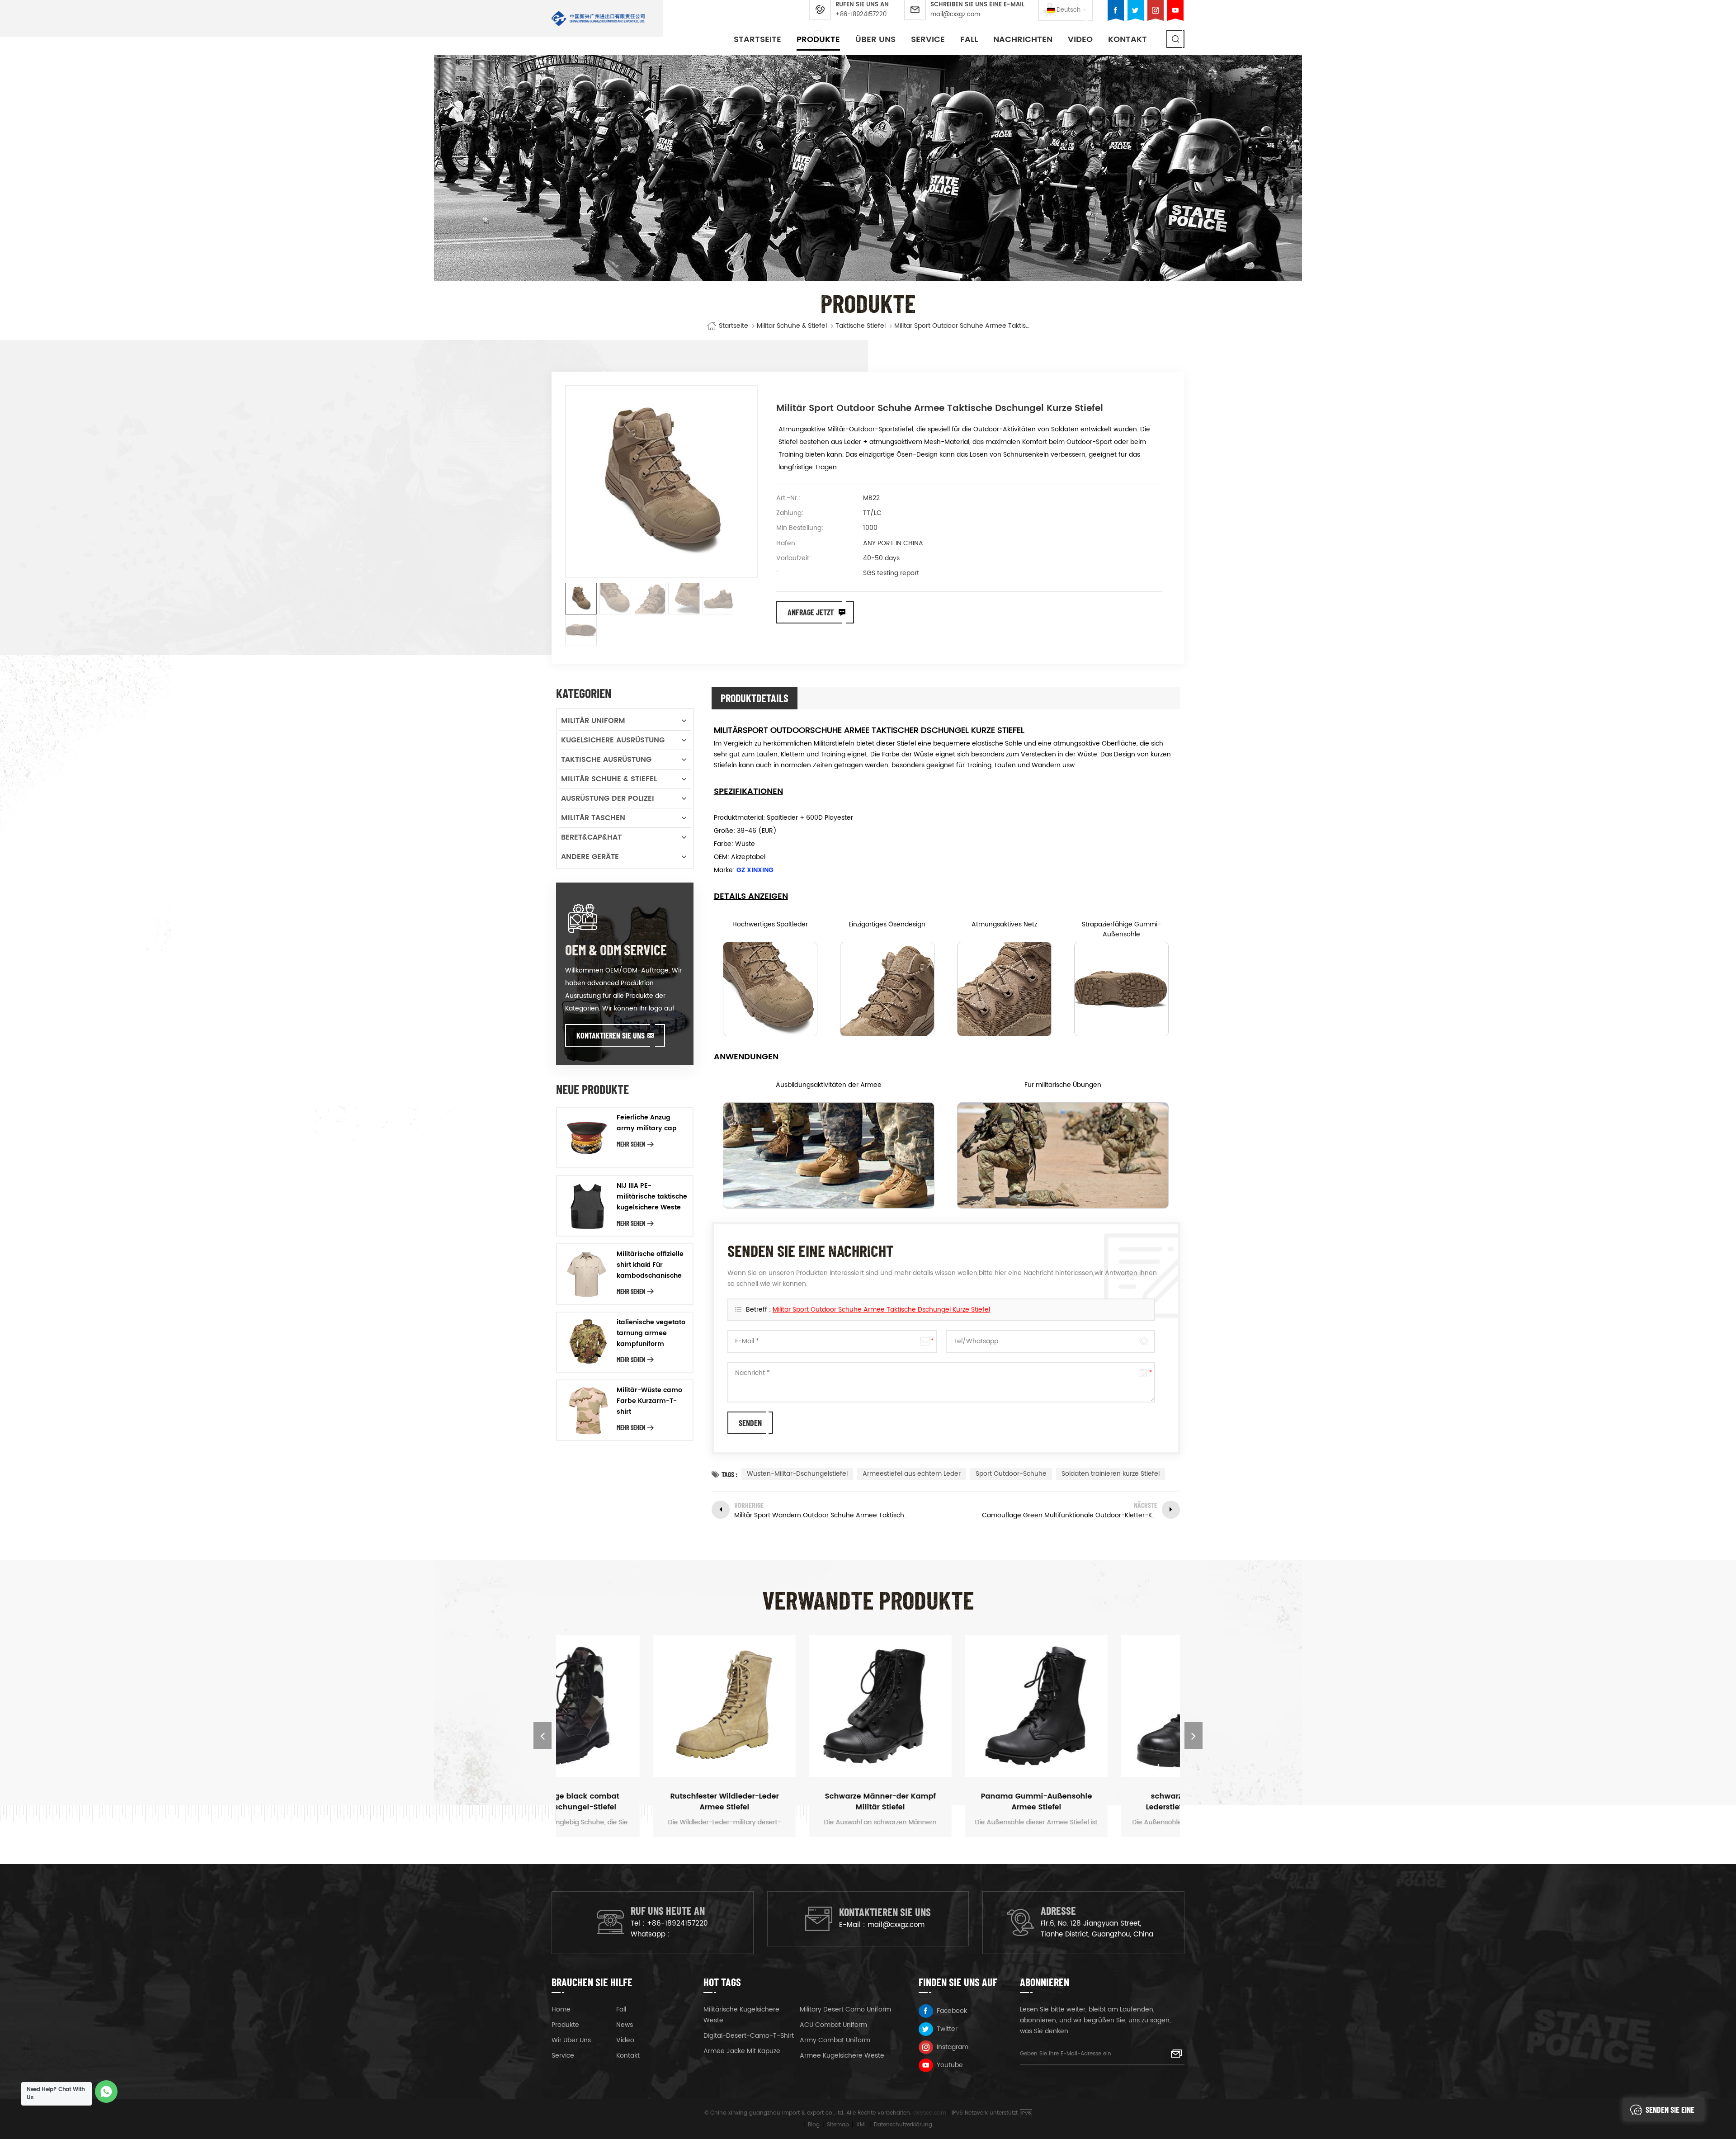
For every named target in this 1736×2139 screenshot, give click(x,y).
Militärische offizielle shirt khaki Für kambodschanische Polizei (650, 1265)
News (625, 2025)
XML (861, 2125)
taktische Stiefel (861, 326)
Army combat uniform (835, 2040)
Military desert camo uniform (845, 2009)
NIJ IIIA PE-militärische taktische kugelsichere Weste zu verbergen (652, 1197)
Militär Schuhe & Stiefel (792, 326)
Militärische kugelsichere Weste (741, 2015)
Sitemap (838, 2125)
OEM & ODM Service (616, 949)
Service (928, 40)
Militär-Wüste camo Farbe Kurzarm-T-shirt (649, 1401)
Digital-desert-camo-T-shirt (749, 2036)
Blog (814, 2125)
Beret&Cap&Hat (591, 837)
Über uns (875, 40)
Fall (969, 40)
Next (1193, 1736)
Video (1080, 40)
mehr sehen (631, 1144)
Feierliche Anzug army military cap (647, 1123)
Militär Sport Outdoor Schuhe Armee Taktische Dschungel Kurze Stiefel (881, 1310)
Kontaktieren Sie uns (611, 1035)
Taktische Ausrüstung (606, 760)
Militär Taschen (593, 818)
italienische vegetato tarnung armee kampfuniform (651, 1333)
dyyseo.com (930, 2113)
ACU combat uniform (833, 2025)
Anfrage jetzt (811, 612)
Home (561, 2009)
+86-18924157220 (861, 15)
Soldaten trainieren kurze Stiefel (1111, 1474)
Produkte (818, 40)
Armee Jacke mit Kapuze (742, 2051)
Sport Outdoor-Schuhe (1011, 1474)
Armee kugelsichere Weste (842, 2056)
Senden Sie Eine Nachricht (1670, 2113)
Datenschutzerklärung (903, 2125)
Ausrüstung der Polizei (608, 798)
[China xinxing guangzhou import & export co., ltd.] (598, 19)
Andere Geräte (590, 857)
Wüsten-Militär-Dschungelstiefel (797, 1474)
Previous (542, 1736)
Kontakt (1127, 40)
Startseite (757, 40)
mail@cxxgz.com (955, 15)
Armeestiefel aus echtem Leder (912, 1474)
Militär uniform (593, 721)
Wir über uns (571, 2040)
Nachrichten (1023, 40)
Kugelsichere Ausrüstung (613, 740)
